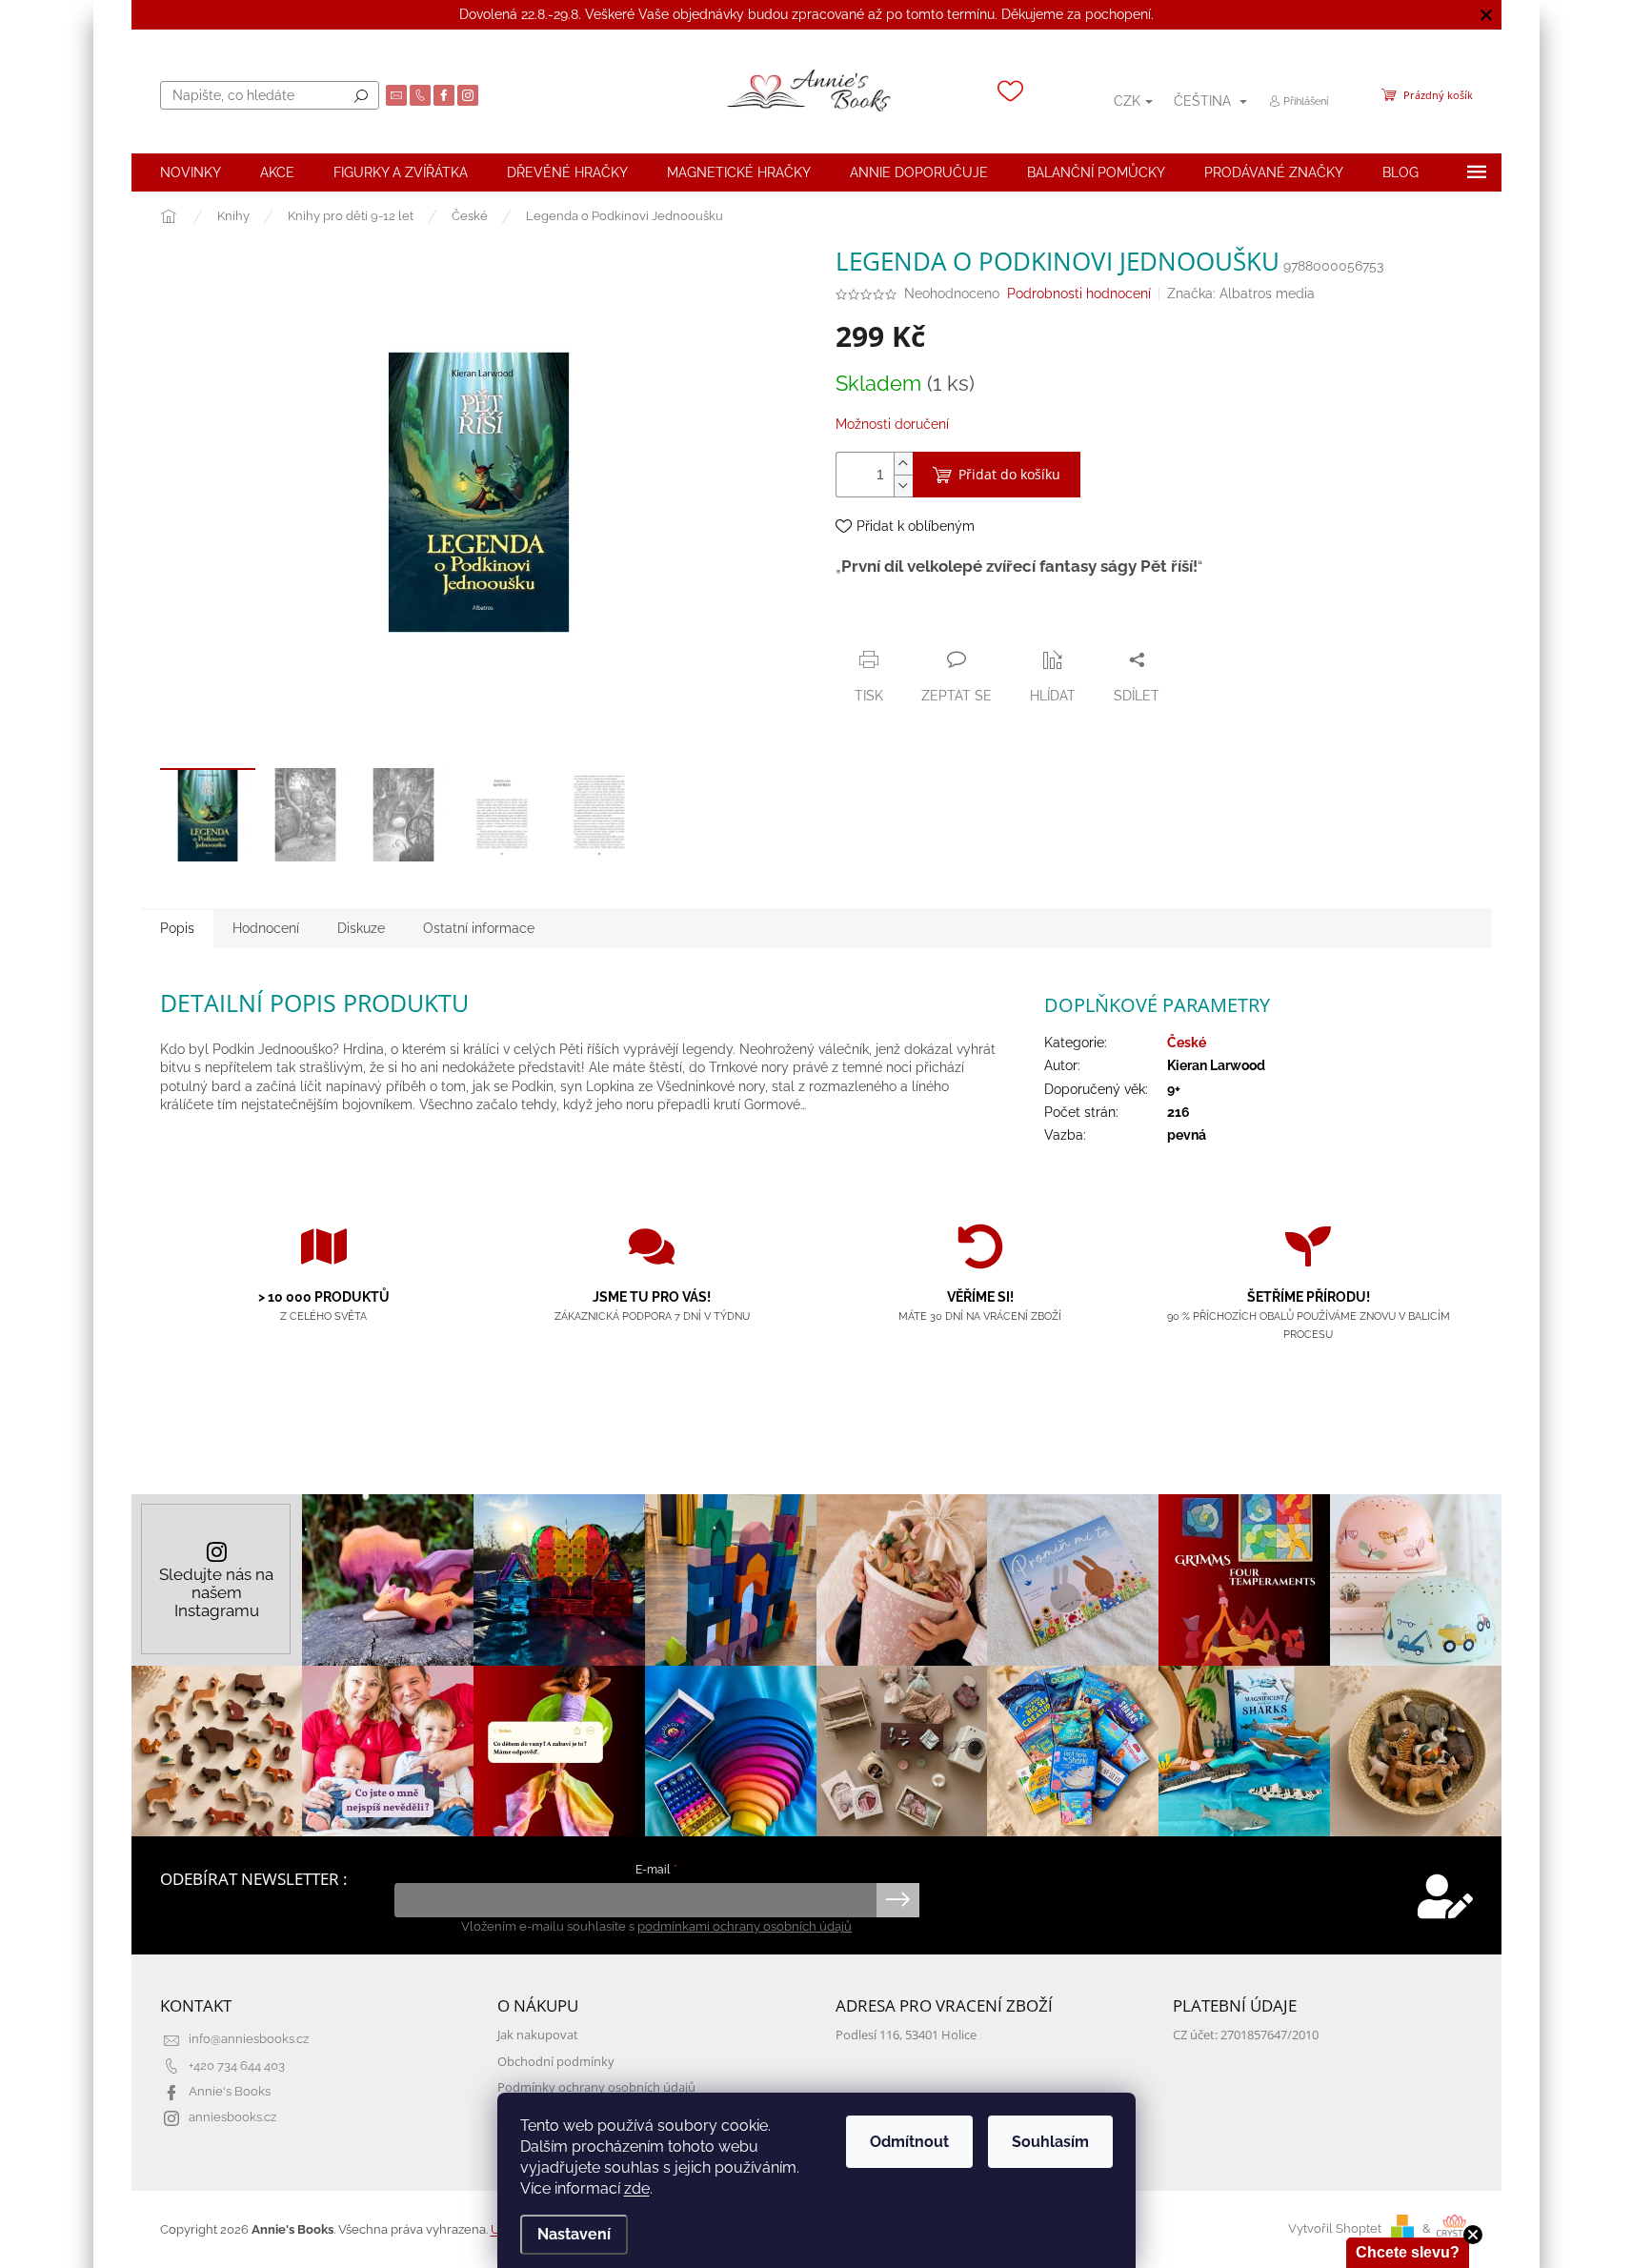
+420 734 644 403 (237, 2065)
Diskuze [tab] (361, 928)
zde (637, 2188)
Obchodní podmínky (556, 2062)
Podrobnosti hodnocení (1079, 294)
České (1187, 1043)
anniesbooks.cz (232, 2117)
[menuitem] (191, 172)
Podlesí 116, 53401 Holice (906, 2035)
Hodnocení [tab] (266, 928)
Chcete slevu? (1408, 2252)
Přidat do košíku (1009, 474)
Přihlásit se (898, 1900)
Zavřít (938, 622)
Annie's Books (230, 2091)
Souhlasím (1050, 2142)
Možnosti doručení (892, 424)
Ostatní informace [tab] (479, 928)
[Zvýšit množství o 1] (903, 464)
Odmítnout (909, 2142)
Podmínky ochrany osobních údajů (596, 2087)
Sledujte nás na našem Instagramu (216, 1592)
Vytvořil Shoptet (1335, 2228)
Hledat (361, 95)
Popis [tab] (177, 928)
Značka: (1241, 294)
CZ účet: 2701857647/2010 (1246, 2035)
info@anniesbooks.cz (249, 2039)
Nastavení (574, 2234)
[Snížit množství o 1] (903, 486)
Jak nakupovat (538, 2035)
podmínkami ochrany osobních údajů (745, 1926)
